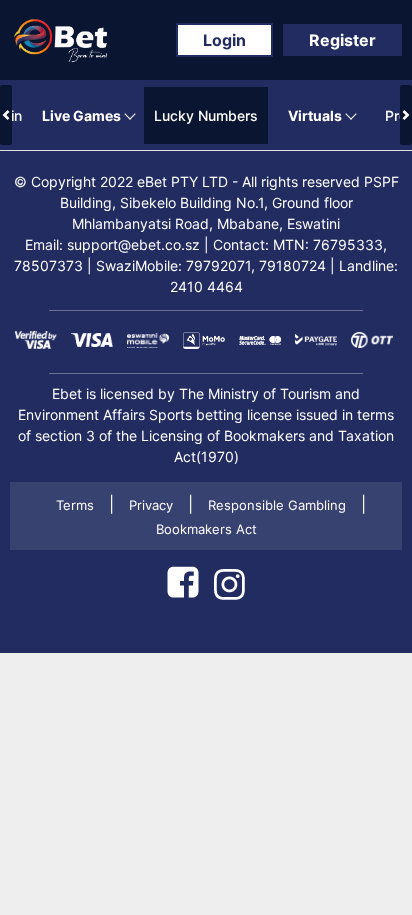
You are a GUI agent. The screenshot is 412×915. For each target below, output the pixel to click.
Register (342, 40)
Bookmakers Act (206, 529)
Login (224, 40)
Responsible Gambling (277, 505)
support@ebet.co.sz (133, 244)
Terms (75, 505)
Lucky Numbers (206, 115)
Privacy (151, 505)
